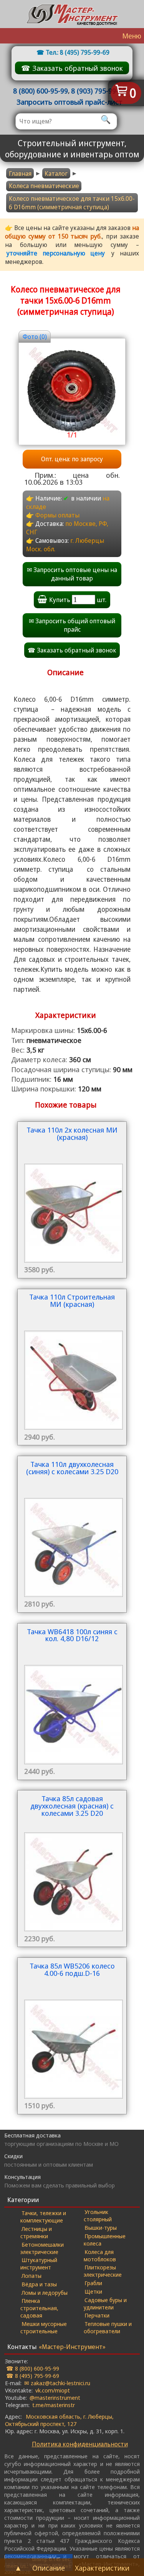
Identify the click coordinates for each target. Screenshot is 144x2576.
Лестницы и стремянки (36, 2232)
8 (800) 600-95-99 (41, 91)
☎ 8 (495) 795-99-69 (33, 2376)
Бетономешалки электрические (42, 2248)
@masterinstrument (55, 2397)
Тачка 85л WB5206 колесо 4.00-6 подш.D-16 (72, 1970)
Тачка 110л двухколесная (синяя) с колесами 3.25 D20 (72, 1468)
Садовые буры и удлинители (105, 2303)
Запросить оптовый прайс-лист (70, 102)
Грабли (93, 2283)
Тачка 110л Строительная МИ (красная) (72, 1301)
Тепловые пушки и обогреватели (108, 2327)
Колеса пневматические (44, 186)
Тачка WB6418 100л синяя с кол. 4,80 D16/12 (72, 1636)
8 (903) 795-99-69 (98, 91)
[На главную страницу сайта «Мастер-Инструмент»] (72, 14)
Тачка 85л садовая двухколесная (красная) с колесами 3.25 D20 (72, 1806)
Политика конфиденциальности (80, 2444)
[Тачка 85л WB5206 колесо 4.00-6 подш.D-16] (72, 2036)
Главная (20, 174)
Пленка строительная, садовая (39, 2308)
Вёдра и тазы (39, 2284)
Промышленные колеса (105, 2240)
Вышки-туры (101, 2227)
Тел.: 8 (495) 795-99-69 (78, 52)
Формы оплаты (57, 515)
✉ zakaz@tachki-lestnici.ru (57, 2383)
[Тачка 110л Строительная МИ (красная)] (72, 1367)
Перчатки (97, 2315)
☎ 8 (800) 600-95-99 (33, 2368)
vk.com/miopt (53, 2390)
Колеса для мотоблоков (100, 2255)
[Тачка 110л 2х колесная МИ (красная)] (72, 1200)
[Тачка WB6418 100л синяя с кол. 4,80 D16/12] (72, 1702)
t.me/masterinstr (54, 2405)
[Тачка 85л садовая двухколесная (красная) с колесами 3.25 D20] (72, 1869)
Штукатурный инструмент (39, 2263)
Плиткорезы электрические (103, 2271)
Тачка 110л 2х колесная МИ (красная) (72, 1134)
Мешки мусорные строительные (44, 2327)
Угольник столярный (98, 2215)
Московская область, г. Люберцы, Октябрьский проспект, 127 (59, 2420)
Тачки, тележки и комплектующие (43, 2216)
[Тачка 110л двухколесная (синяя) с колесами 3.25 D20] (72, 1534)
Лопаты (31, 2276)
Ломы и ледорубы (45, 2292)
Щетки (93, 2291)
